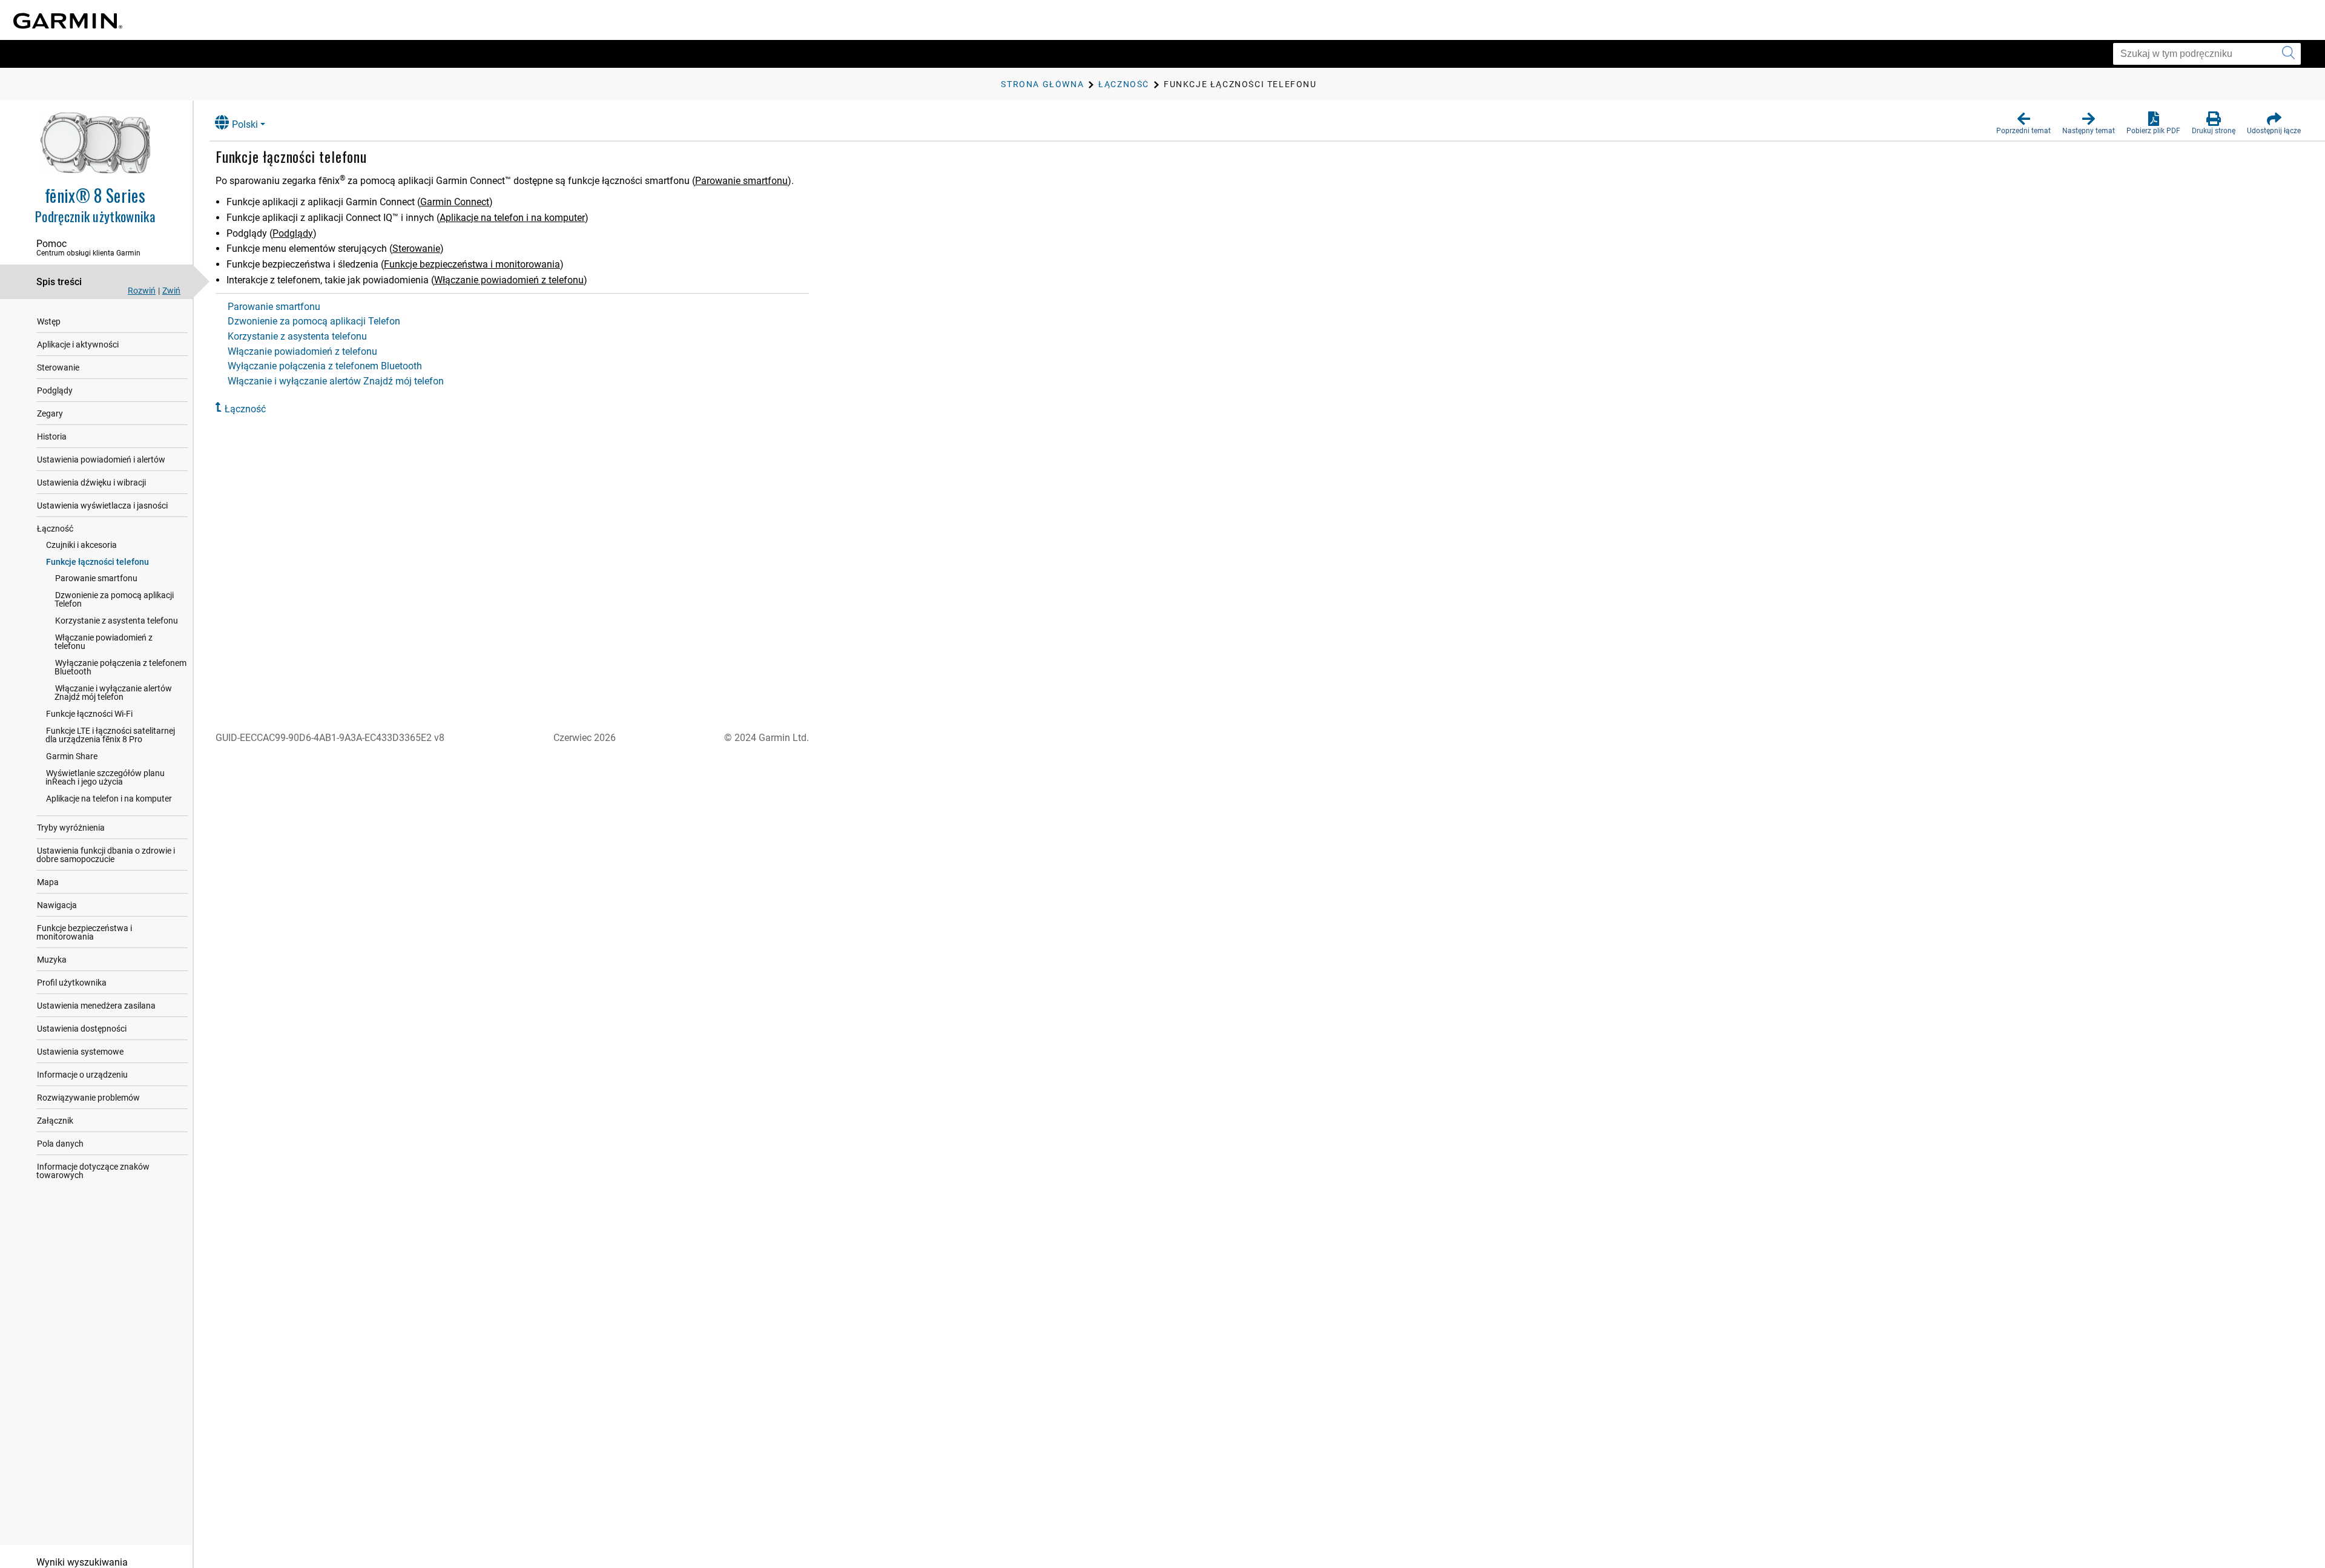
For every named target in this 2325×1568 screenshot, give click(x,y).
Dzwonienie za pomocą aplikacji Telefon (114, 599)
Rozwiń (142, 291)
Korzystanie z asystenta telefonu (117, 621)
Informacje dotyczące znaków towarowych (93, 1171)
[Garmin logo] (68, 21)
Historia (52, 436)
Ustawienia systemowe (80, 1052)
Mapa (48, 882)
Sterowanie (58, 367)
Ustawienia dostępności (82, 1029)
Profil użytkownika (72, 983)
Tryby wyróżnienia (71, 828)
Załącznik (55, 1121)
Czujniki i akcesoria (81, 545)
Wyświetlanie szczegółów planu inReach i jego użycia (105, 777)
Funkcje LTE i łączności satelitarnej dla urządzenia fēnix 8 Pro (110, 735)
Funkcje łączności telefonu (97, 562)
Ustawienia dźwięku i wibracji (91, 483)
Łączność (55, 529)
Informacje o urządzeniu (82, 1075)
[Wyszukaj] (2288, 54)
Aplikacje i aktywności (78, 344)
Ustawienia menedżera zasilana (96, 1006)
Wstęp (49, 321)
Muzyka (52, 960)
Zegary (50, 413)
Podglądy (55, 390)
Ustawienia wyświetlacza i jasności (102, 506)
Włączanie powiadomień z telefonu (104, 642)
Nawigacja (57, 905)
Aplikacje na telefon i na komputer (109, 799)
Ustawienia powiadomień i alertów (101, 460)
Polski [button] (245, 124)
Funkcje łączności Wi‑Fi (89, 714)
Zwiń (171, 291)
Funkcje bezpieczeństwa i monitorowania (84, 932)
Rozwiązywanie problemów (88, 1098)
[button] (2023, 124)
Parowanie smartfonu (96, 578)
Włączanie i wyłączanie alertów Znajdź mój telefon (113, 693)
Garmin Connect (455, 202)
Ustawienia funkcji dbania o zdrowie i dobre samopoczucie (106, 855)
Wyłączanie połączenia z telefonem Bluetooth (120, 667)
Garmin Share (72, 756)
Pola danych (60, 1144)
